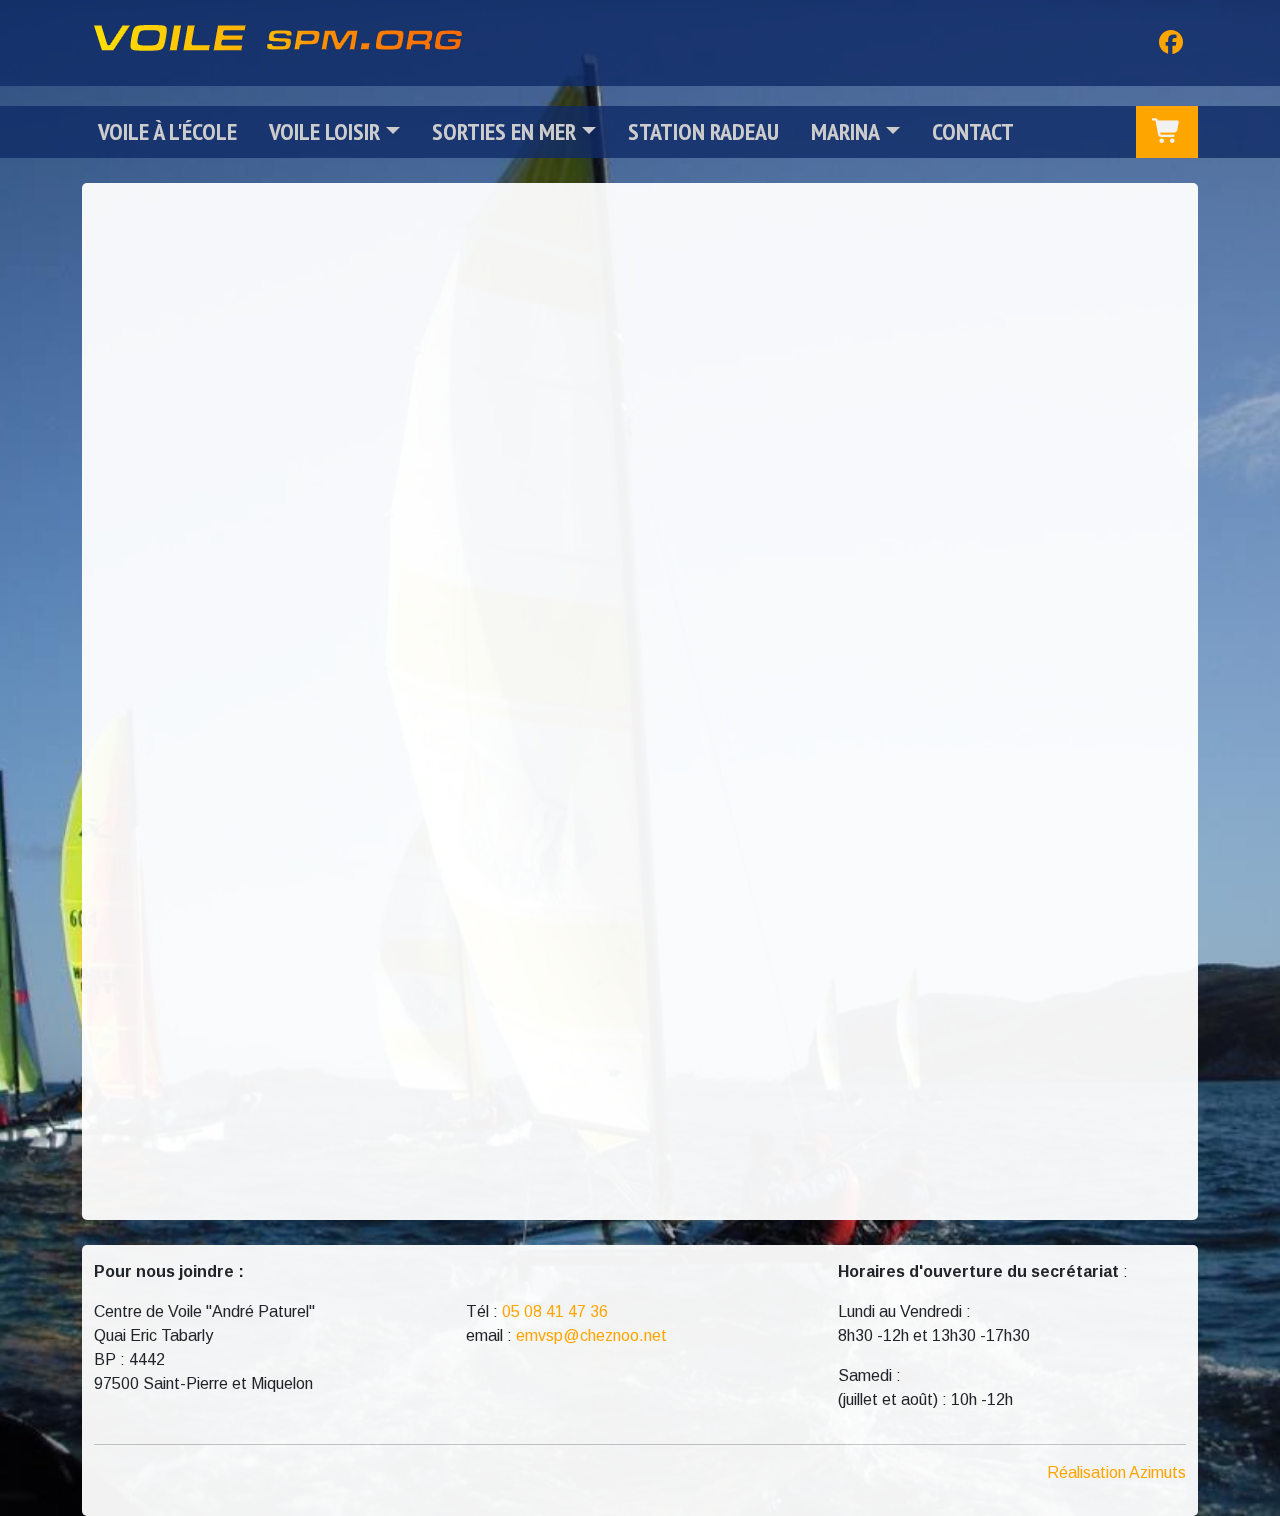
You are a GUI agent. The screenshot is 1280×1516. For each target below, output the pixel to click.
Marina (845, 131)
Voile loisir (324, 131)
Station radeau (703, 131)
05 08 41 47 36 (555, 1311)
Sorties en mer (504, 131)
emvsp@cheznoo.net (591, 1335)
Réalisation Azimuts (1116, 1472)
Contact (973, 131)
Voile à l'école (167, 131)
